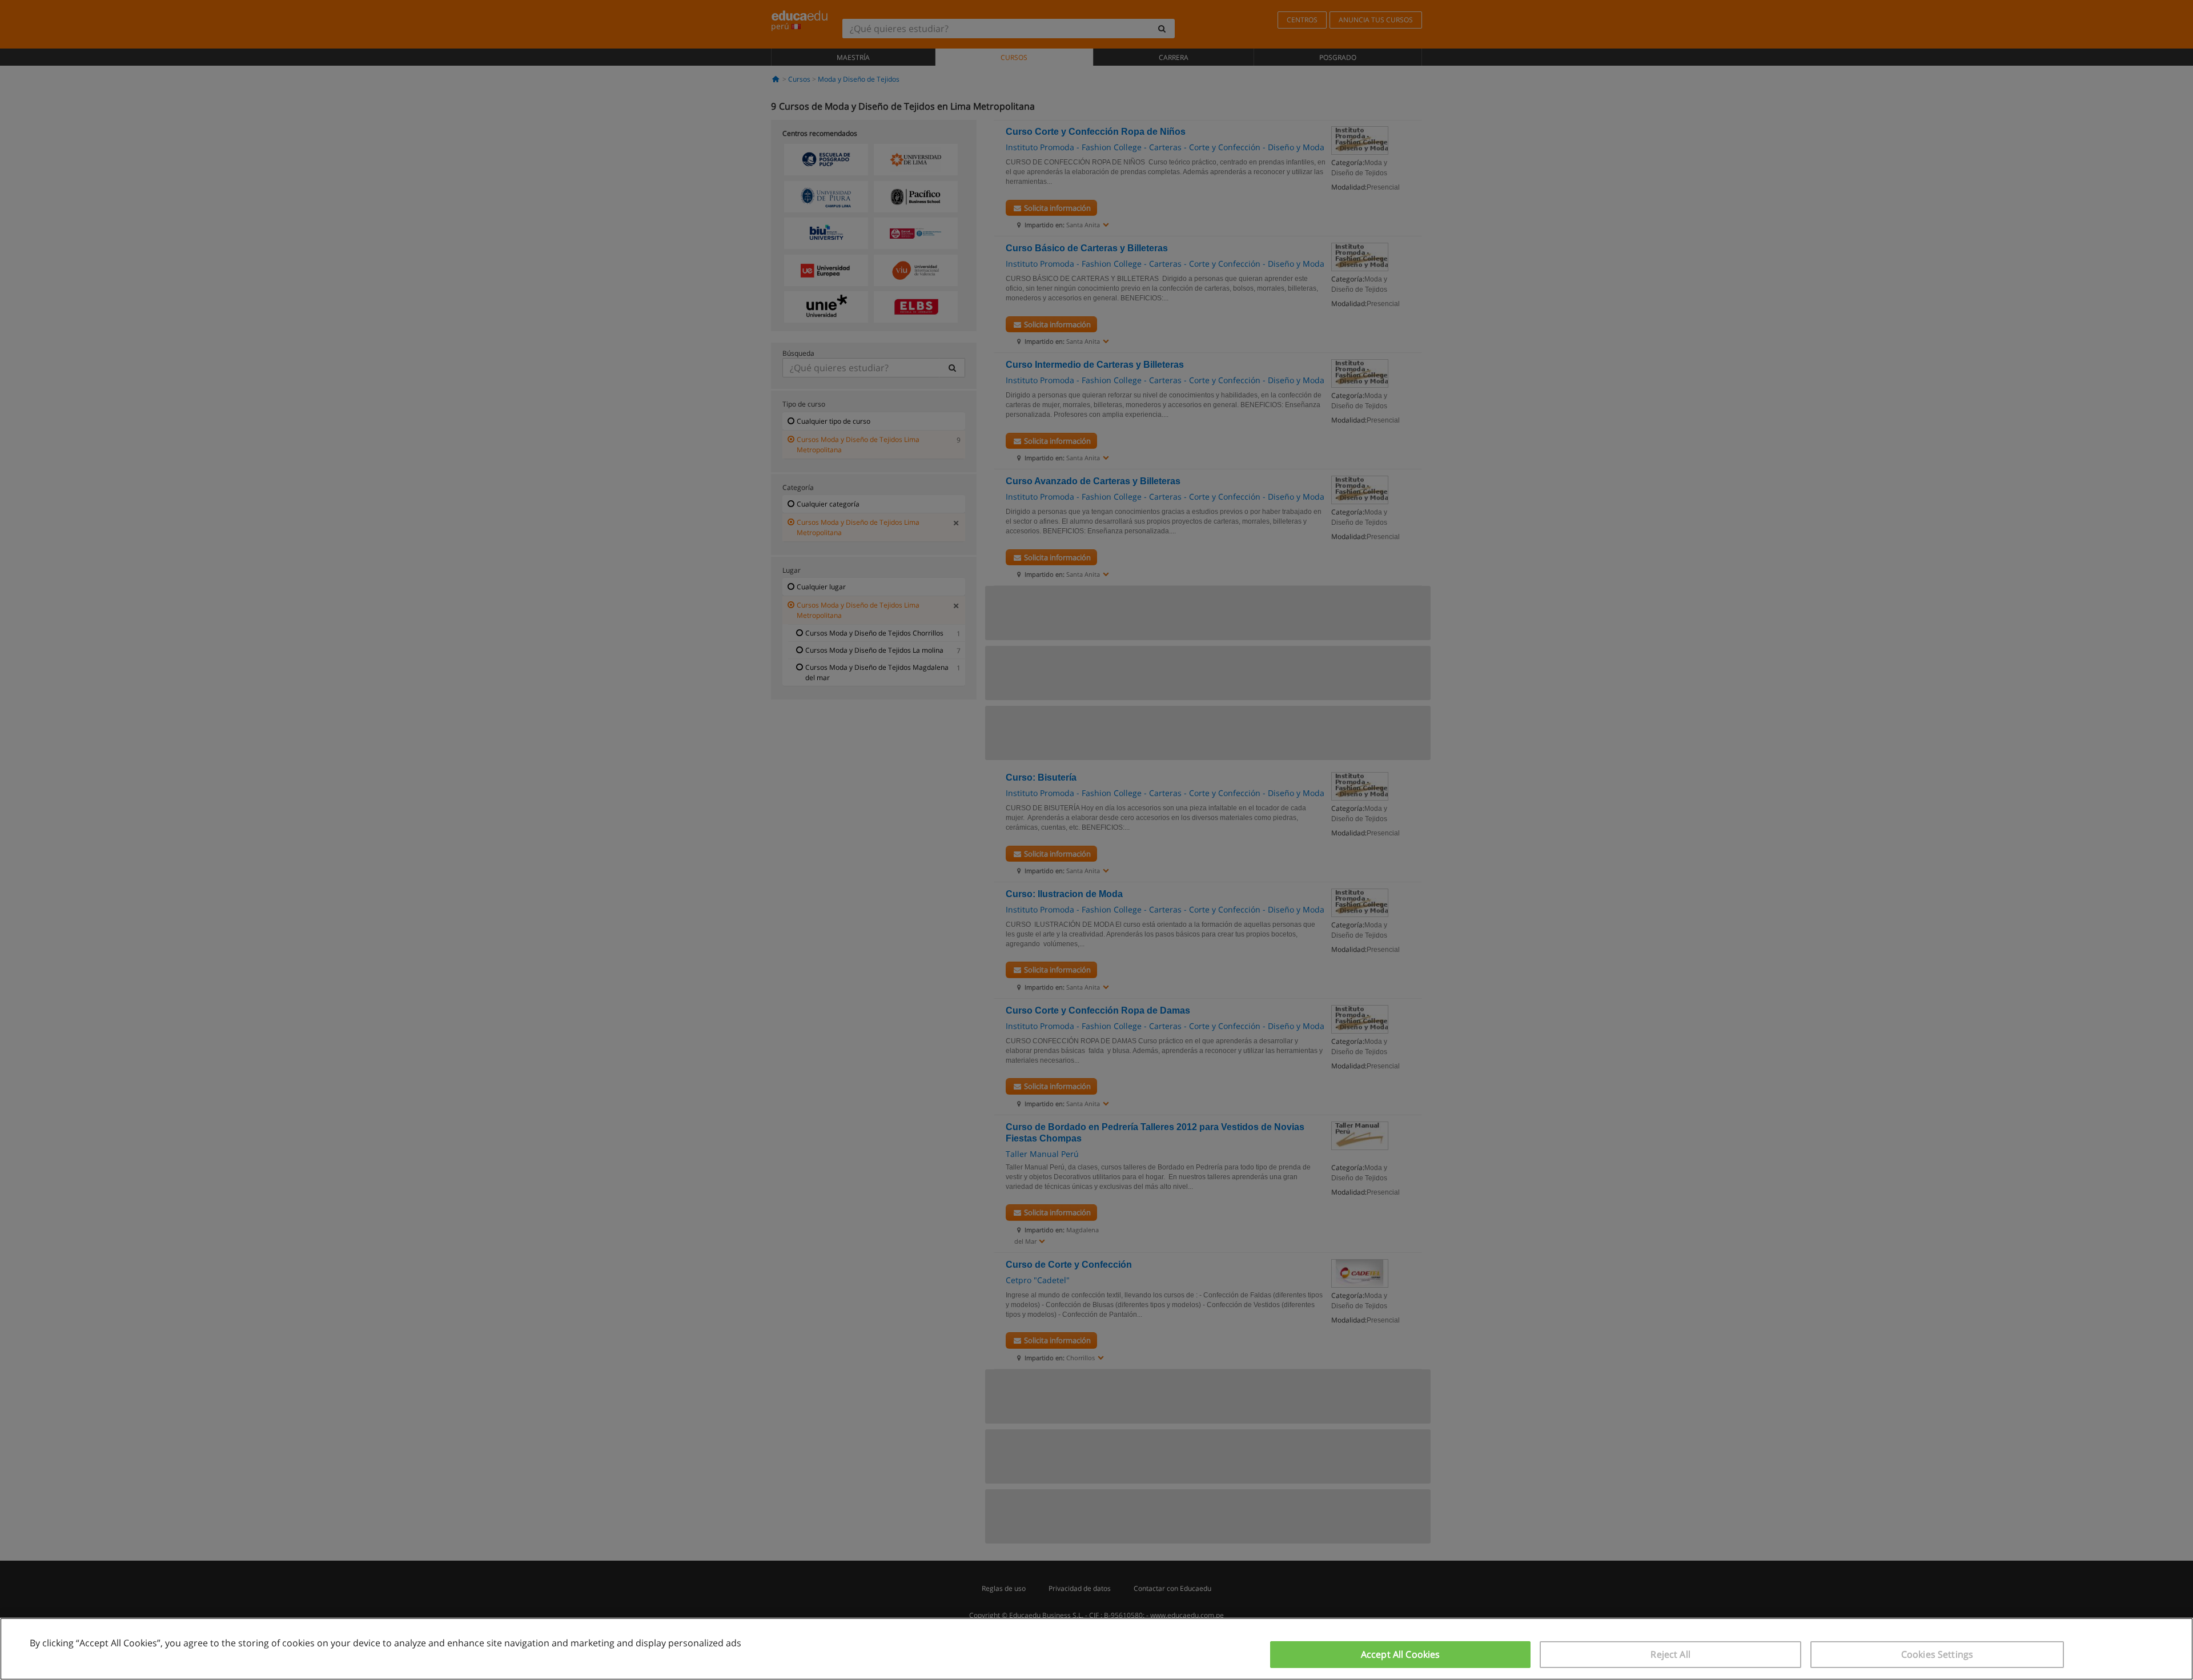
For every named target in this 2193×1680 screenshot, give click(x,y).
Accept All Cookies (1401, 1654)
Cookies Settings (1937, 1654)
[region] (1096, 1649)
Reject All (1670, 1654)
